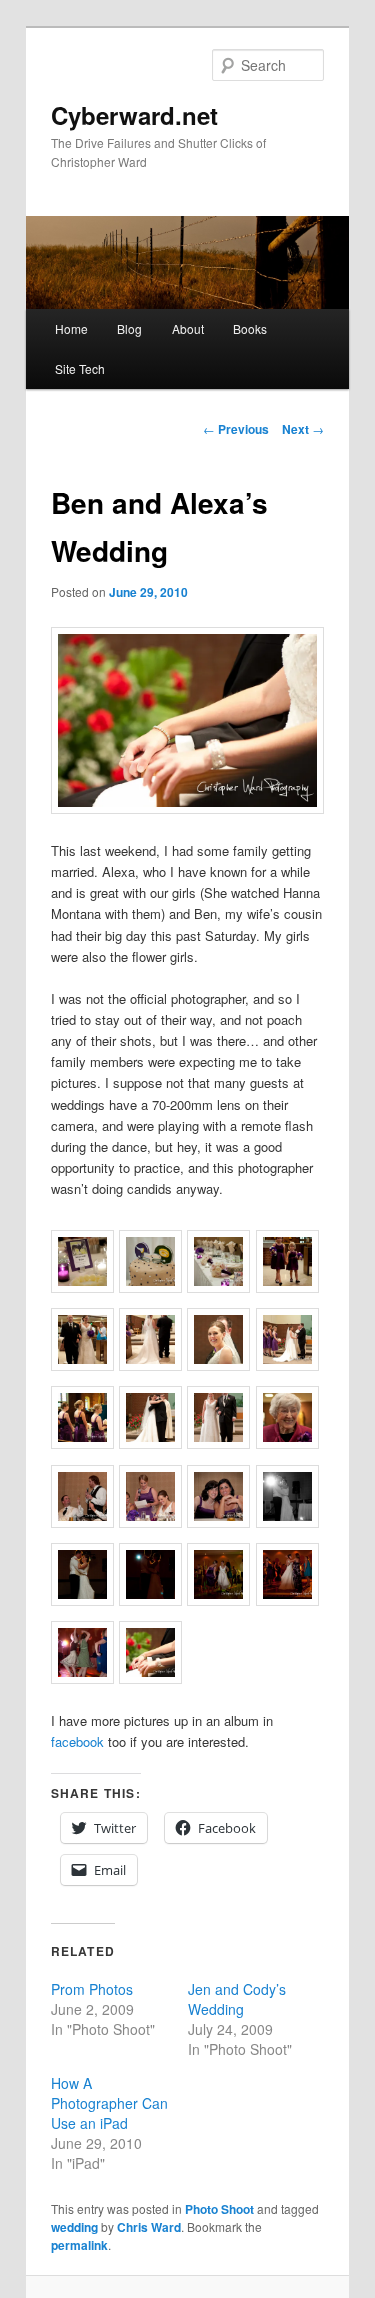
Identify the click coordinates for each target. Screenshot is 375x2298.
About (188, 328)
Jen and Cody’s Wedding (237, 1999)
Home (71, 328)
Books (250, 328)
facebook (77, 1741)
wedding (74, 2227)
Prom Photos (92, 1989)
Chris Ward (149, 2227)
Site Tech (80, 368)
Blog (129, 328)
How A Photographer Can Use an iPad (109, 2103)
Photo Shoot (219, 2209)
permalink (79, 2245)
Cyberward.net (134, 115)
